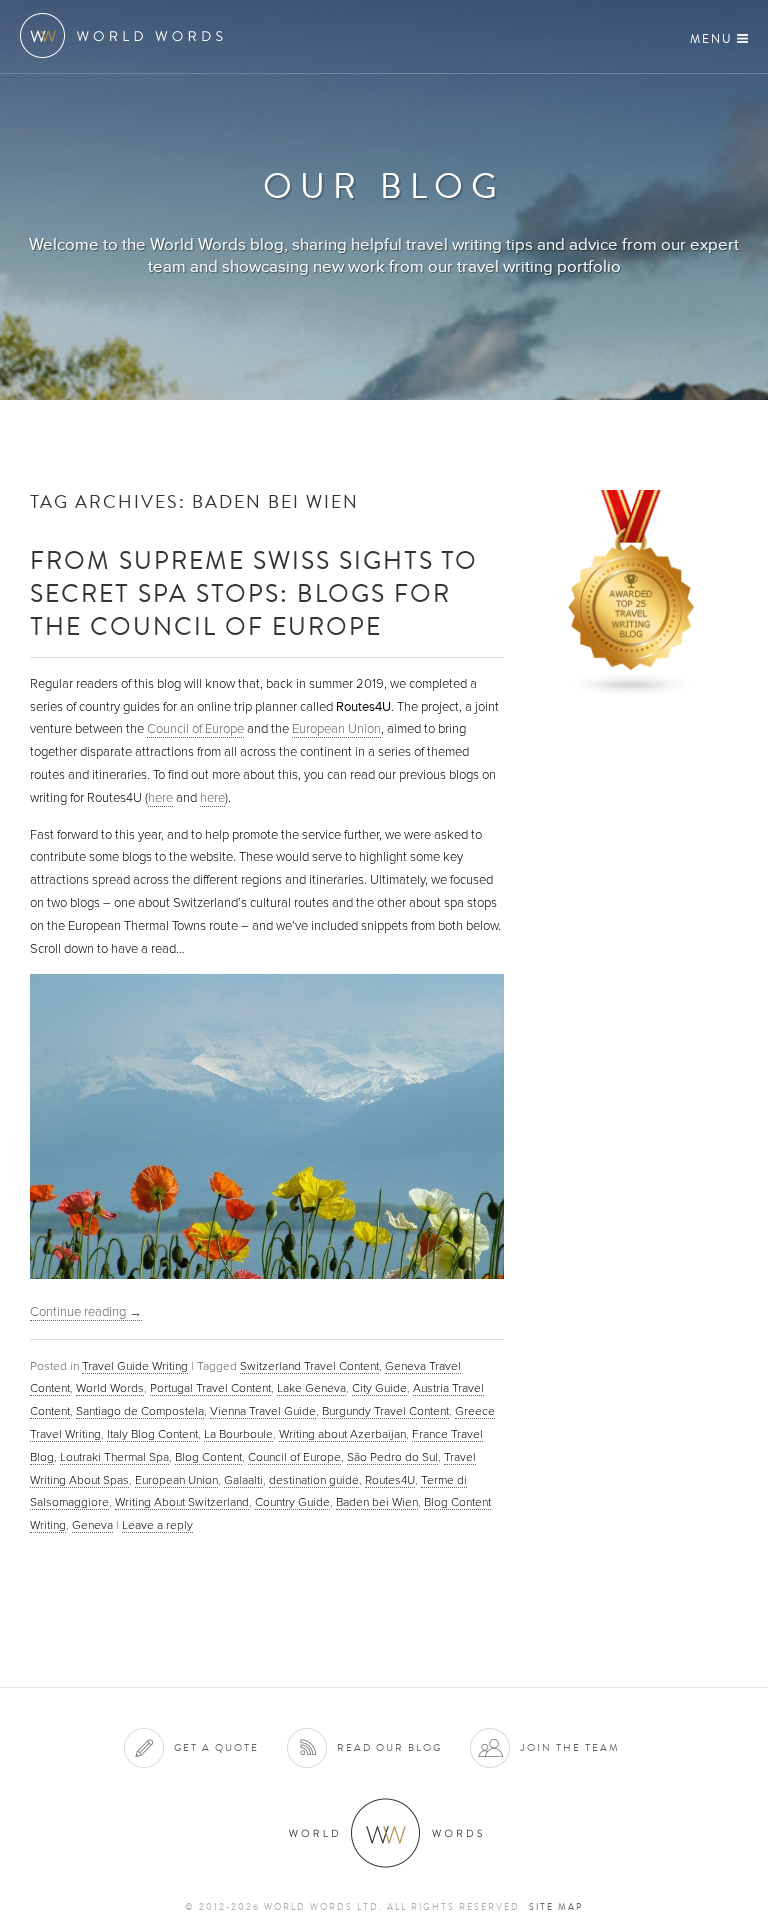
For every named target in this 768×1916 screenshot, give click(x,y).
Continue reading (86, 1312)
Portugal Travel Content (210, 1388)
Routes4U (390, 1480)
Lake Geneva (311, 1388)
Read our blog (389, 1747)
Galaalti (243, 1480)
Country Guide (292, 1502)
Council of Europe (195, 729)
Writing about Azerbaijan (342, 1434)
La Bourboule (238, 1434)
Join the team (570, 1747)
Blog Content (208, 1457)
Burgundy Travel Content (385, 1411)
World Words (127, 35)
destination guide (314, 1480)
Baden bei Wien (377, 1502)
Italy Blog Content (152, 1434)
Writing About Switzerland (182, 1502)
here (160, 798)
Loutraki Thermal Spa (114, 1457)
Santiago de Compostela (140, 1411)
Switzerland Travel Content (309, 1366)
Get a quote (216, 1747)
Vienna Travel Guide (263, 1411)
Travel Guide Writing (135, 1366)
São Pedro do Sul (392, 1457)
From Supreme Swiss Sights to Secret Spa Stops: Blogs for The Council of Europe (254, 592)
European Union (336, 729)
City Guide (379, 1388)
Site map (556, 1907)
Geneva (92, 1525)
